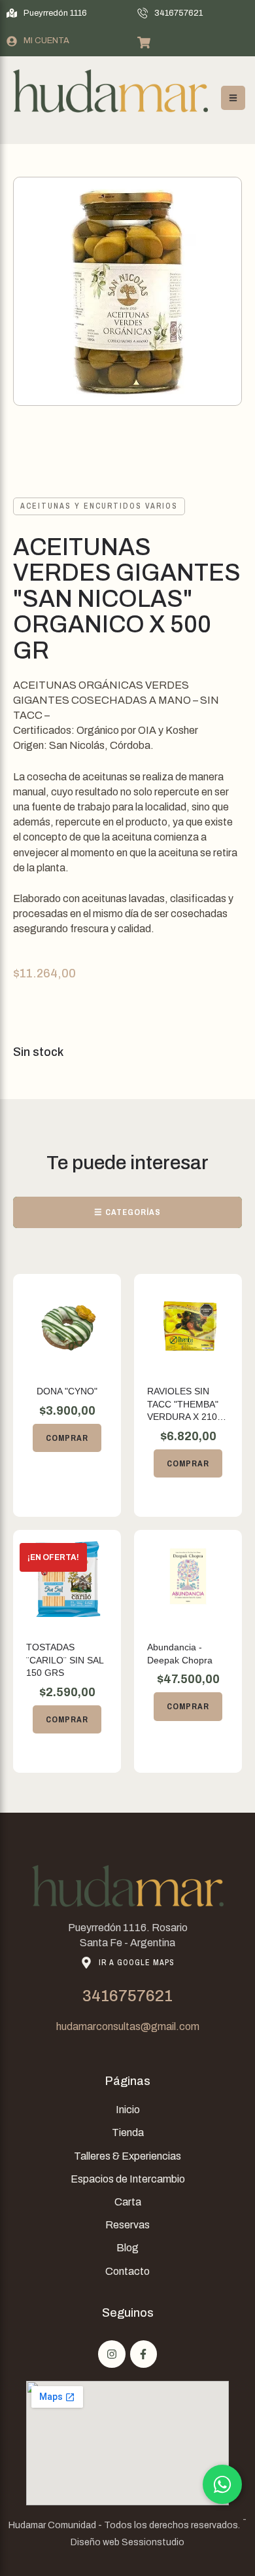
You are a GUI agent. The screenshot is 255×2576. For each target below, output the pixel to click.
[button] (47, 13)
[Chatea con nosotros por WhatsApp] (222, 2484)
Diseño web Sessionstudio (127, 2542)
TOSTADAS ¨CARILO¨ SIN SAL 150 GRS (65, 1660)
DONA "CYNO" (67, 1391)
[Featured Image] (67, 1323)
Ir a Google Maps (137, 1963)
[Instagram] (112, 2354)
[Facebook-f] (144, 2354)
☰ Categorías (127, 1212)
